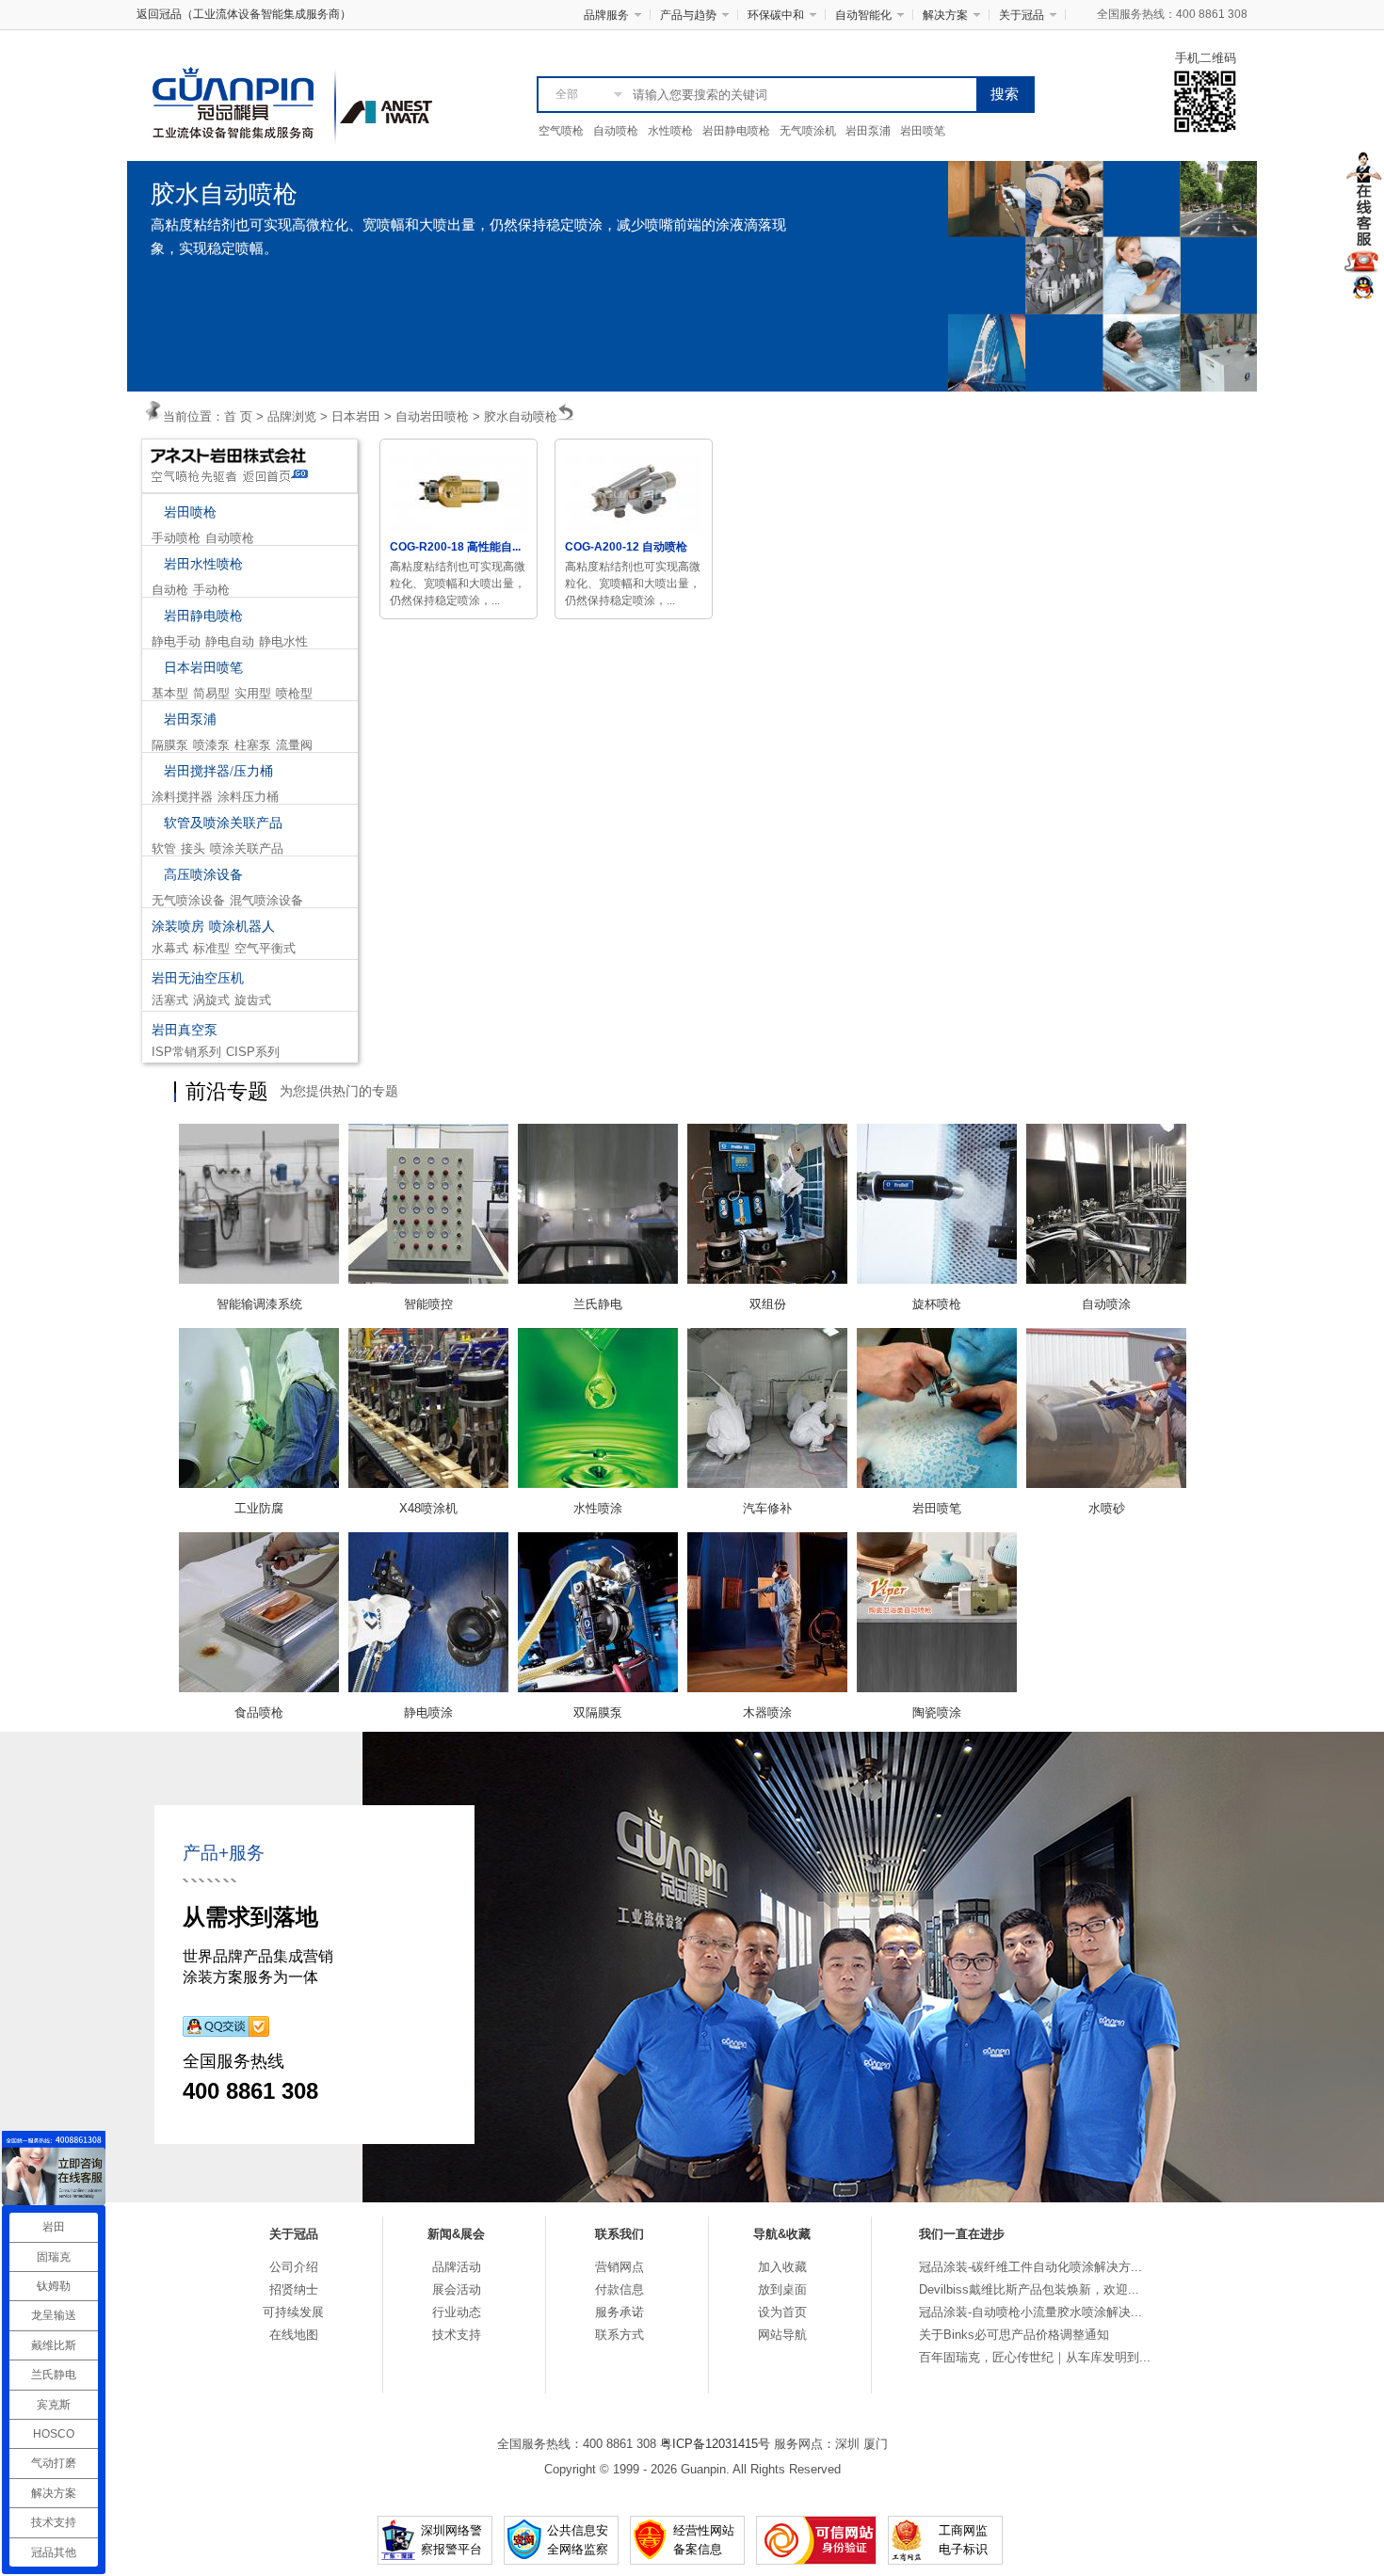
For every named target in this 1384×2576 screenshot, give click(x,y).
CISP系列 (253, 1052)
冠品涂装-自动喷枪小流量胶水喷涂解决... (1030, 2312)
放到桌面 (782, 2289)
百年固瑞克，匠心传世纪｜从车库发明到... (1035, 2357)
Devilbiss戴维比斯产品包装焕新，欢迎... (1029, 2289)
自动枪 (170, 590)
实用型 (253, 693)
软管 (164, 848)
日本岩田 (356, 416)
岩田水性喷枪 (203, 564)
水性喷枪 (670, 131)
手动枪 (211, 590)
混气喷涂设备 (266, 900)
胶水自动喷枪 (521, 416)
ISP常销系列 (186, 1052)
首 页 (238, 416)
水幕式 (170, 948)
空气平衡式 (265, 948)
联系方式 (620, 2335)
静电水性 (283, 641)
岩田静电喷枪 (736, 131)
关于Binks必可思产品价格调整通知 (1014, 2335)
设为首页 (782, 2312)
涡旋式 (211, 1000)
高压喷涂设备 (203, 875)
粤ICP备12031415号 (715, 2444)
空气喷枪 (561, 131)
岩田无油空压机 (198, 978)
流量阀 (294, 745)
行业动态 (457, 2312)
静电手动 (176, 641)
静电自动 (230, 641)
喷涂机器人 (242, 927)
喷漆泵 (211, 745)
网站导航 (782, 2335)
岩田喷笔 (923, 131)
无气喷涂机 (808, 131)
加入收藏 (782, 2267)
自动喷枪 (616, 131)
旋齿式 (253, 1000)
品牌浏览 (292, 416)
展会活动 (457, 2289)
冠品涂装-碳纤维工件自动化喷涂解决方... (1030, 2267)
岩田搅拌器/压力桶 (218, 771)
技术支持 (457, 2335)
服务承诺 (620, 2312)
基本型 (170, 693)
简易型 (211, 693)
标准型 (211, 948)
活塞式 (170, 1000)
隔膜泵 (170, 745)
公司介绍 (294, 2267)
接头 (193, 848)
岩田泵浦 (868, 131)
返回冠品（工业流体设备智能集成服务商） (244, 14)
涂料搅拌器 (182, 797)
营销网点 (620, 2267)
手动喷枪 (176, 538)
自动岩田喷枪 (432, 416)
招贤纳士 (294, 2289)
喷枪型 (294, 693)
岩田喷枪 (190, 512)
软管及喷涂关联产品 (223, 823)
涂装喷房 (178, 927)
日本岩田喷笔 (203, 668)
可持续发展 (293, 2312)
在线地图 (294, 2335)
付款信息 (620, 2289)
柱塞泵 (253, 745)
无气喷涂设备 (188, 900)
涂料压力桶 (248, 797)
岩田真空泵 (185, 1030)
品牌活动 (457, 2267)
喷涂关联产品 (247, 848)
